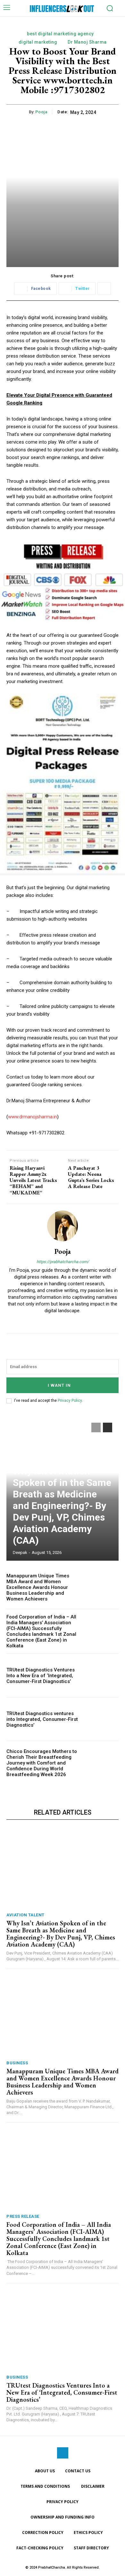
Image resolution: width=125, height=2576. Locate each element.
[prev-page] (96, 1427)
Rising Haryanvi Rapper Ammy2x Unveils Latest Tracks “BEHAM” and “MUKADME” (33, 1180)
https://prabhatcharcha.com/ (63, 1262)
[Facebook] (63, 2453)
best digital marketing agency (60, 34)
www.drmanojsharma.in (33, 1117)
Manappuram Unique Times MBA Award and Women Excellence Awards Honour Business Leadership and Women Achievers (38, 1587)
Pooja (41, 112)
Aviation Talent (25, 1915)
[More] (104, 289)
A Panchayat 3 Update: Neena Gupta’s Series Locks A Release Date (91, 1177)
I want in (59, 1385)
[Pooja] (63, 1226)
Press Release (23, 2216)
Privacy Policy (70, 1401)
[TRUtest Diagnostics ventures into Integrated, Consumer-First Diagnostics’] (102, 1719)
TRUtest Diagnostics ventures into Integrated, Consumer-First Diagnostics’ (42, 1719)
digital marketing (38, 42)
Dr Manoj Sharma (87, 42)
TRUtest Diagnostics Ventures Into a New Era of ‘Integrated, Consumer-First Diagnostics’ (41, 1676)
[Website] (63, 1321)
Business (17, 2063)
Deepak (20, 1553)
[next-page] (108, 1427)
